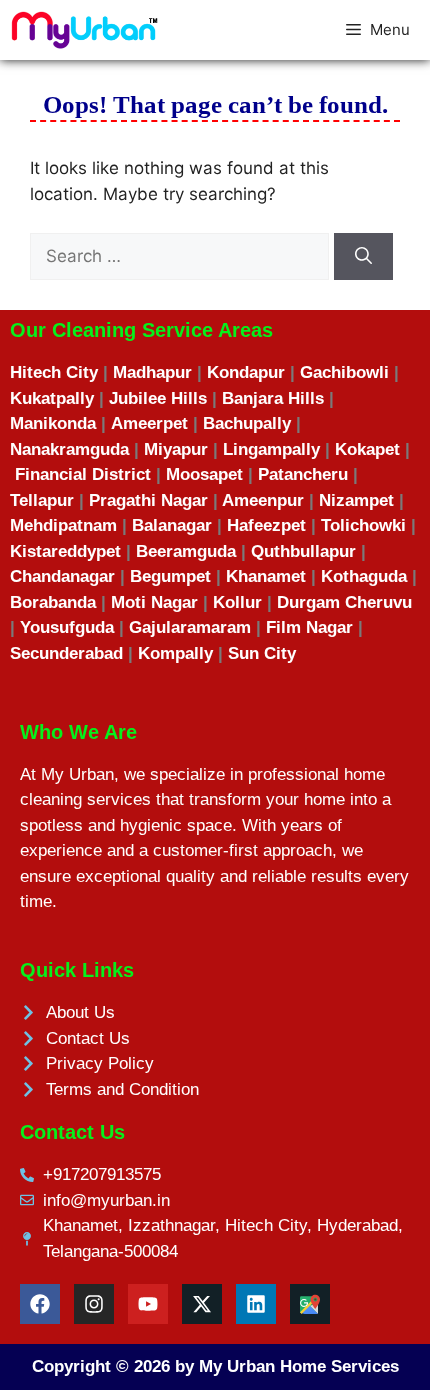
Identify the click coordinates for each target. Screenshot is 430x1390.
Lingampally (271, 449)
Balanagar (172, 525)
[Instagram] (94, 1304)
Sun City (262, 653)
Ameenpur (261, 500)
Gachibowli (344, 372)
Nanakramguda (69, 449)
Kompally (175, 653)
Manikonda (53, 423)
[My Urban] (85, 30)
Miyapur (176, 449)
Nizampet (356, 500)
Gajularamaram (190, 627)
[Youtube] (148, 1304)
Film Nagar (312, 627)
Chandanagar (62, 576)
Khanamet (266, 576)
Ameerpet (149, 423)
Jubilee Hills (158, 398)
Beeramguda (186, 551)
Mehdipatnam (63, 525)
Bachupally (247, 423)
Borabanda (53, 602)
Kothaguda (364, 576)
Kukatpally (52, 398)
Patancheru (303, 474)
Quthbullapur (303, 551)
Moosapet (204, 474)
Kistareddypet (65, 551)
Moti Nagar (154, 602)
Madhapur (152, 372)
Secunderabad (66, 653)
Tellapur (42, 500)
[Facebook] (40, 1304)
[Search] (363, 257)
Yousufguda (67, 627)
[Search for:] (182, 256)
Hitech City (54, 372)
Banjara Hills (273, 398)
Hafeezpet (266, 525)
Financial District (83, 474)
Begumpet (170, 576)
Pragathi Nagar (148, 500)
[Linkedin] (256, 1304)
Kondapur (246, 372)
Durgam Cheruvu (344, 602)
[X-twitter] (202, 1304)
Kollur (237, 602)
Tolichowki (363, 525)
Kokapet (367, 449)
